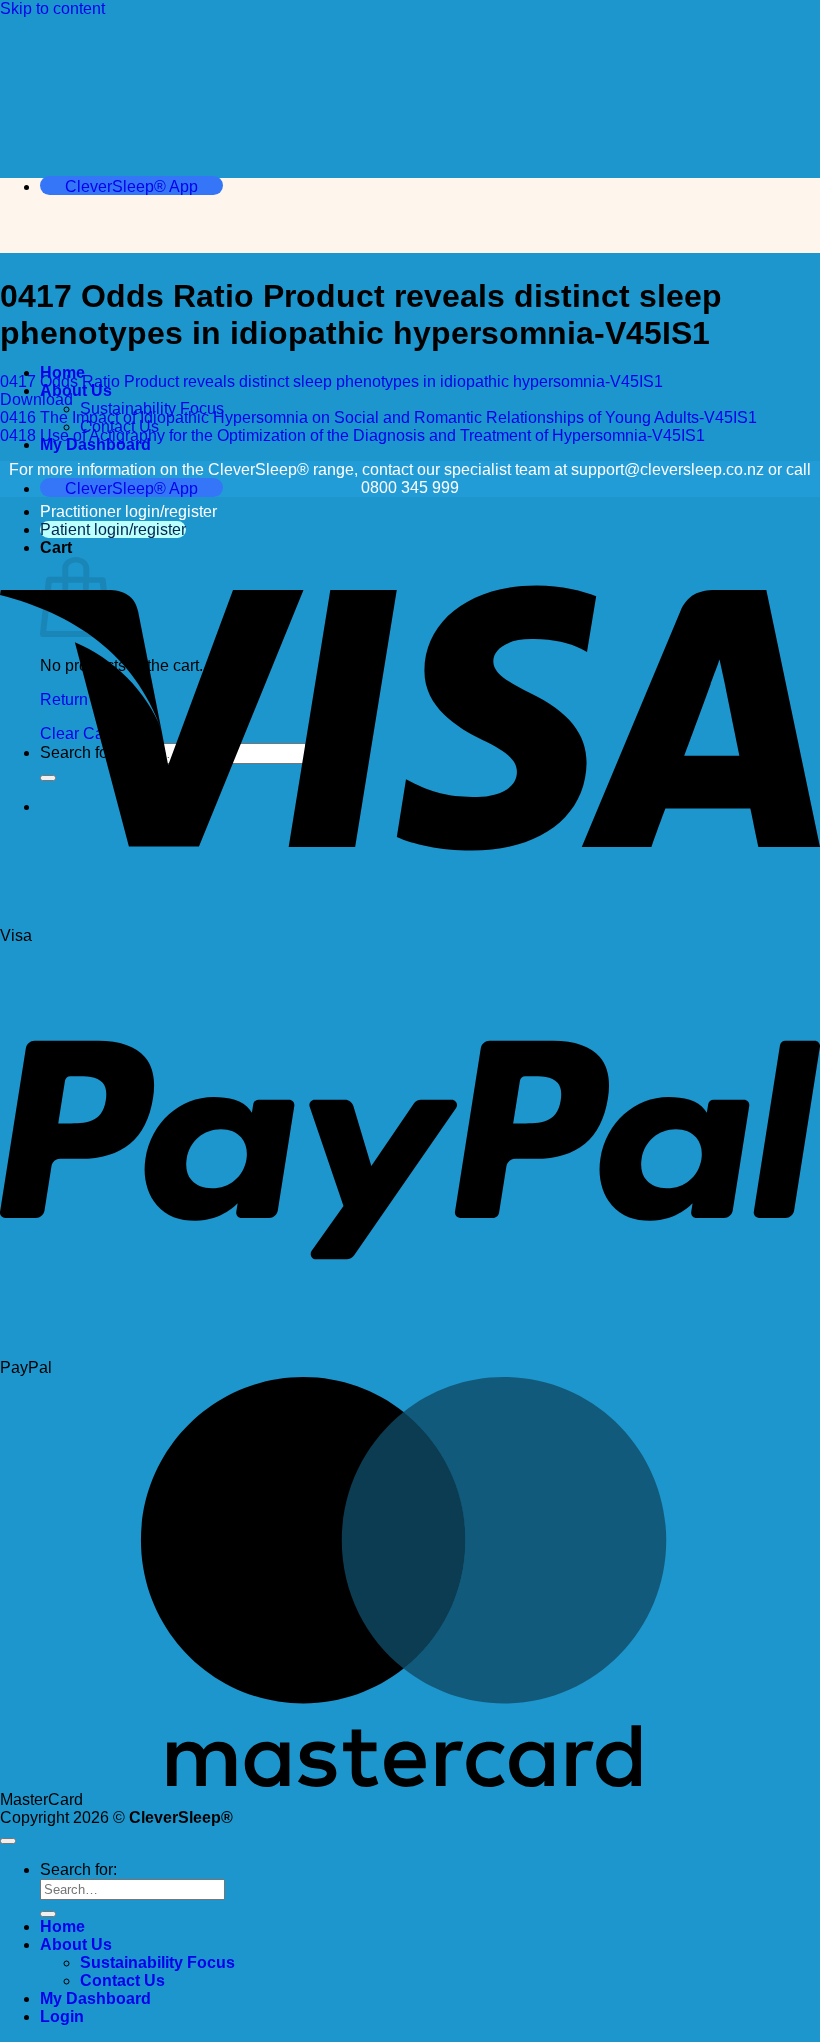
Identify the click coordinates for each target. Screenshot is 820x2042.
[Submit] (48, 1914)
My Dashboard (95, 1998)
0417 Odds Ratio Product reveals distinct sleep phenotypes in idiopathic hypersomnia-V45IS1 (331, 381)
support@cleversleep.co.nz (667, 469)
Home (62, 1926)
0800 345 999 (410, 487)
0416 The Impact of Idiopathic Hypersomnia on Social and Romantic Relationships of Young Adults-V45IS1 (378, 417)
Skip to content (52, 8)
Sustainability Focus (157, 1962)
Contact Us (122, 1980)
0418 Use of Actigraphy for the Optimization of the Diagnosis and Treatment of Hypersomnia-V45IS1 (352, 435)
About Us (76, 1944)
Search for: (78, 1869)
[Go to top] (8, 1841)
